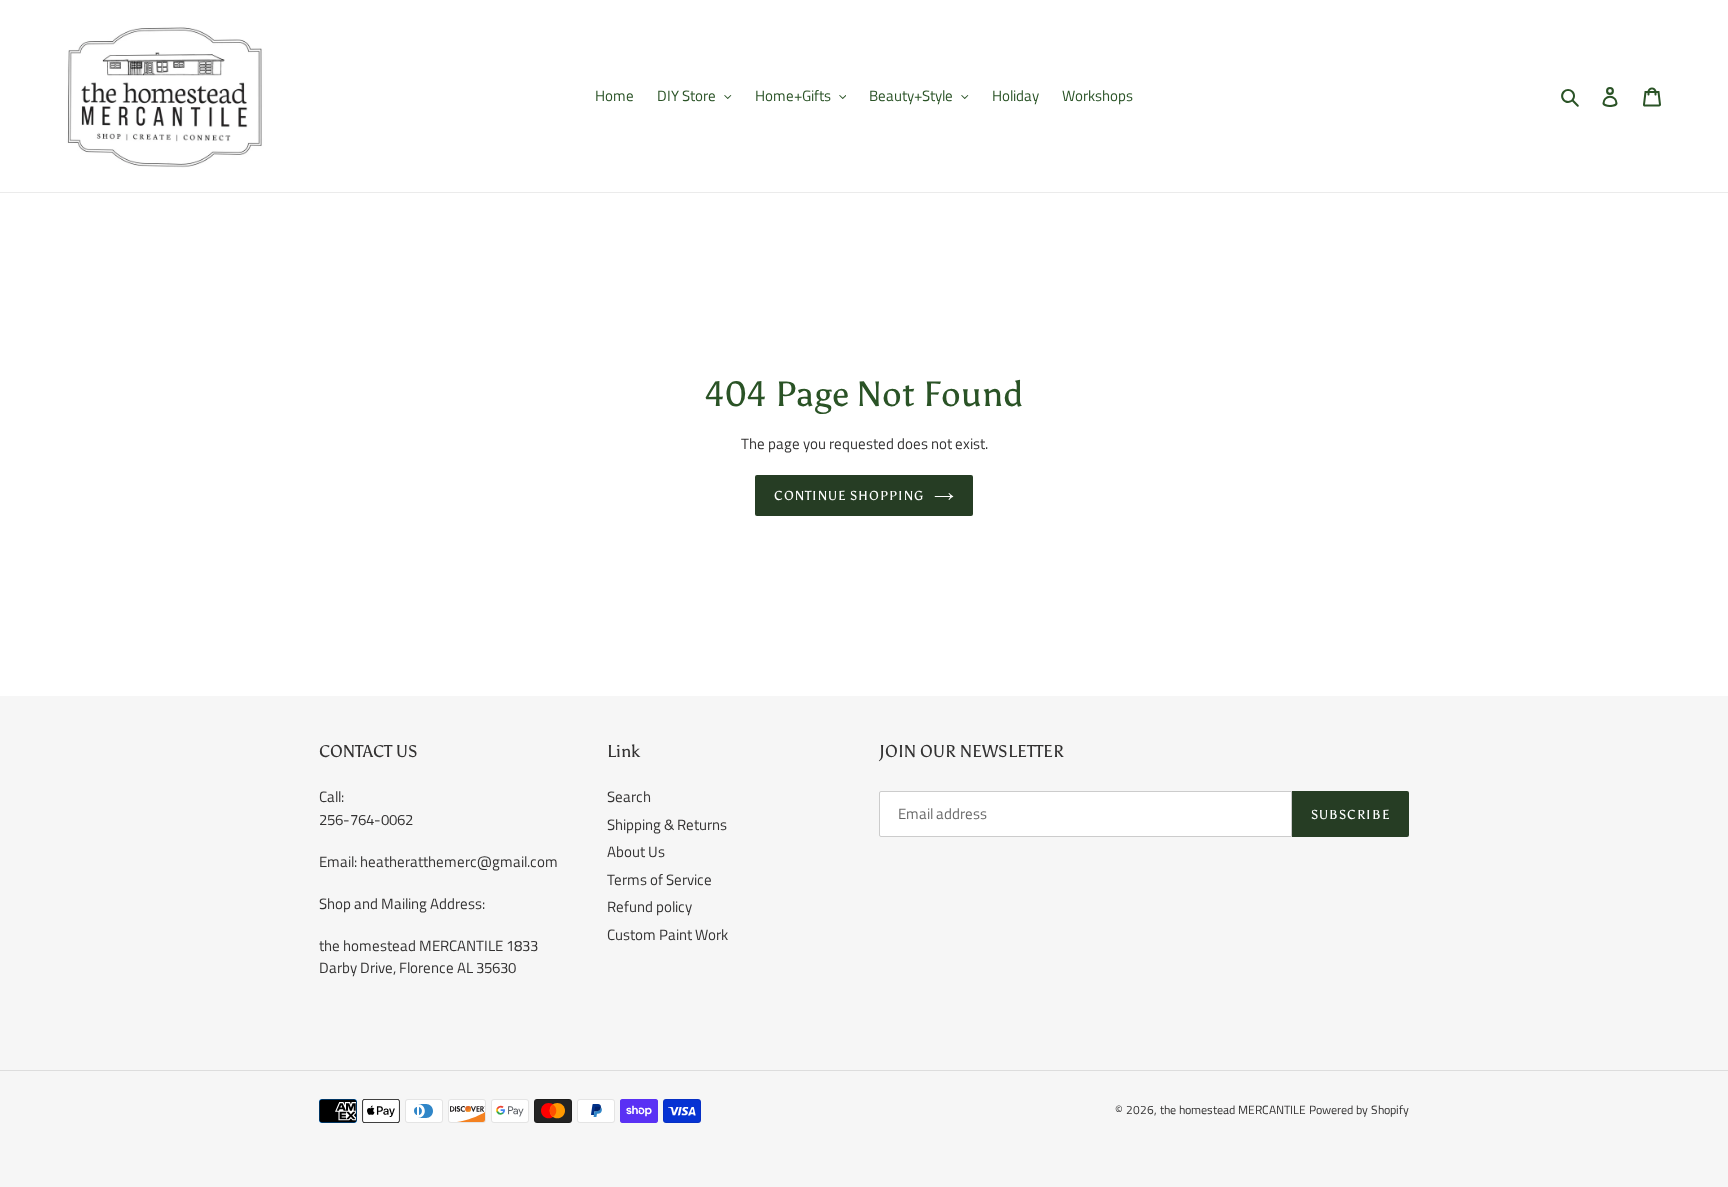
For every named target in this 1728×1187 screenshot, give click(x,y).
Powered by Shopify (1359, 1109)
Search (629, 796)
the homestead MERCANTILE (1233, 1109)
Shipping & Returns (667, 824)
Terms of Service (659, 879)
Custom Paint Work (667, 934)
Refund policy (649, 906)
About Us (636, 851)
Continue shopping (849, 495)
